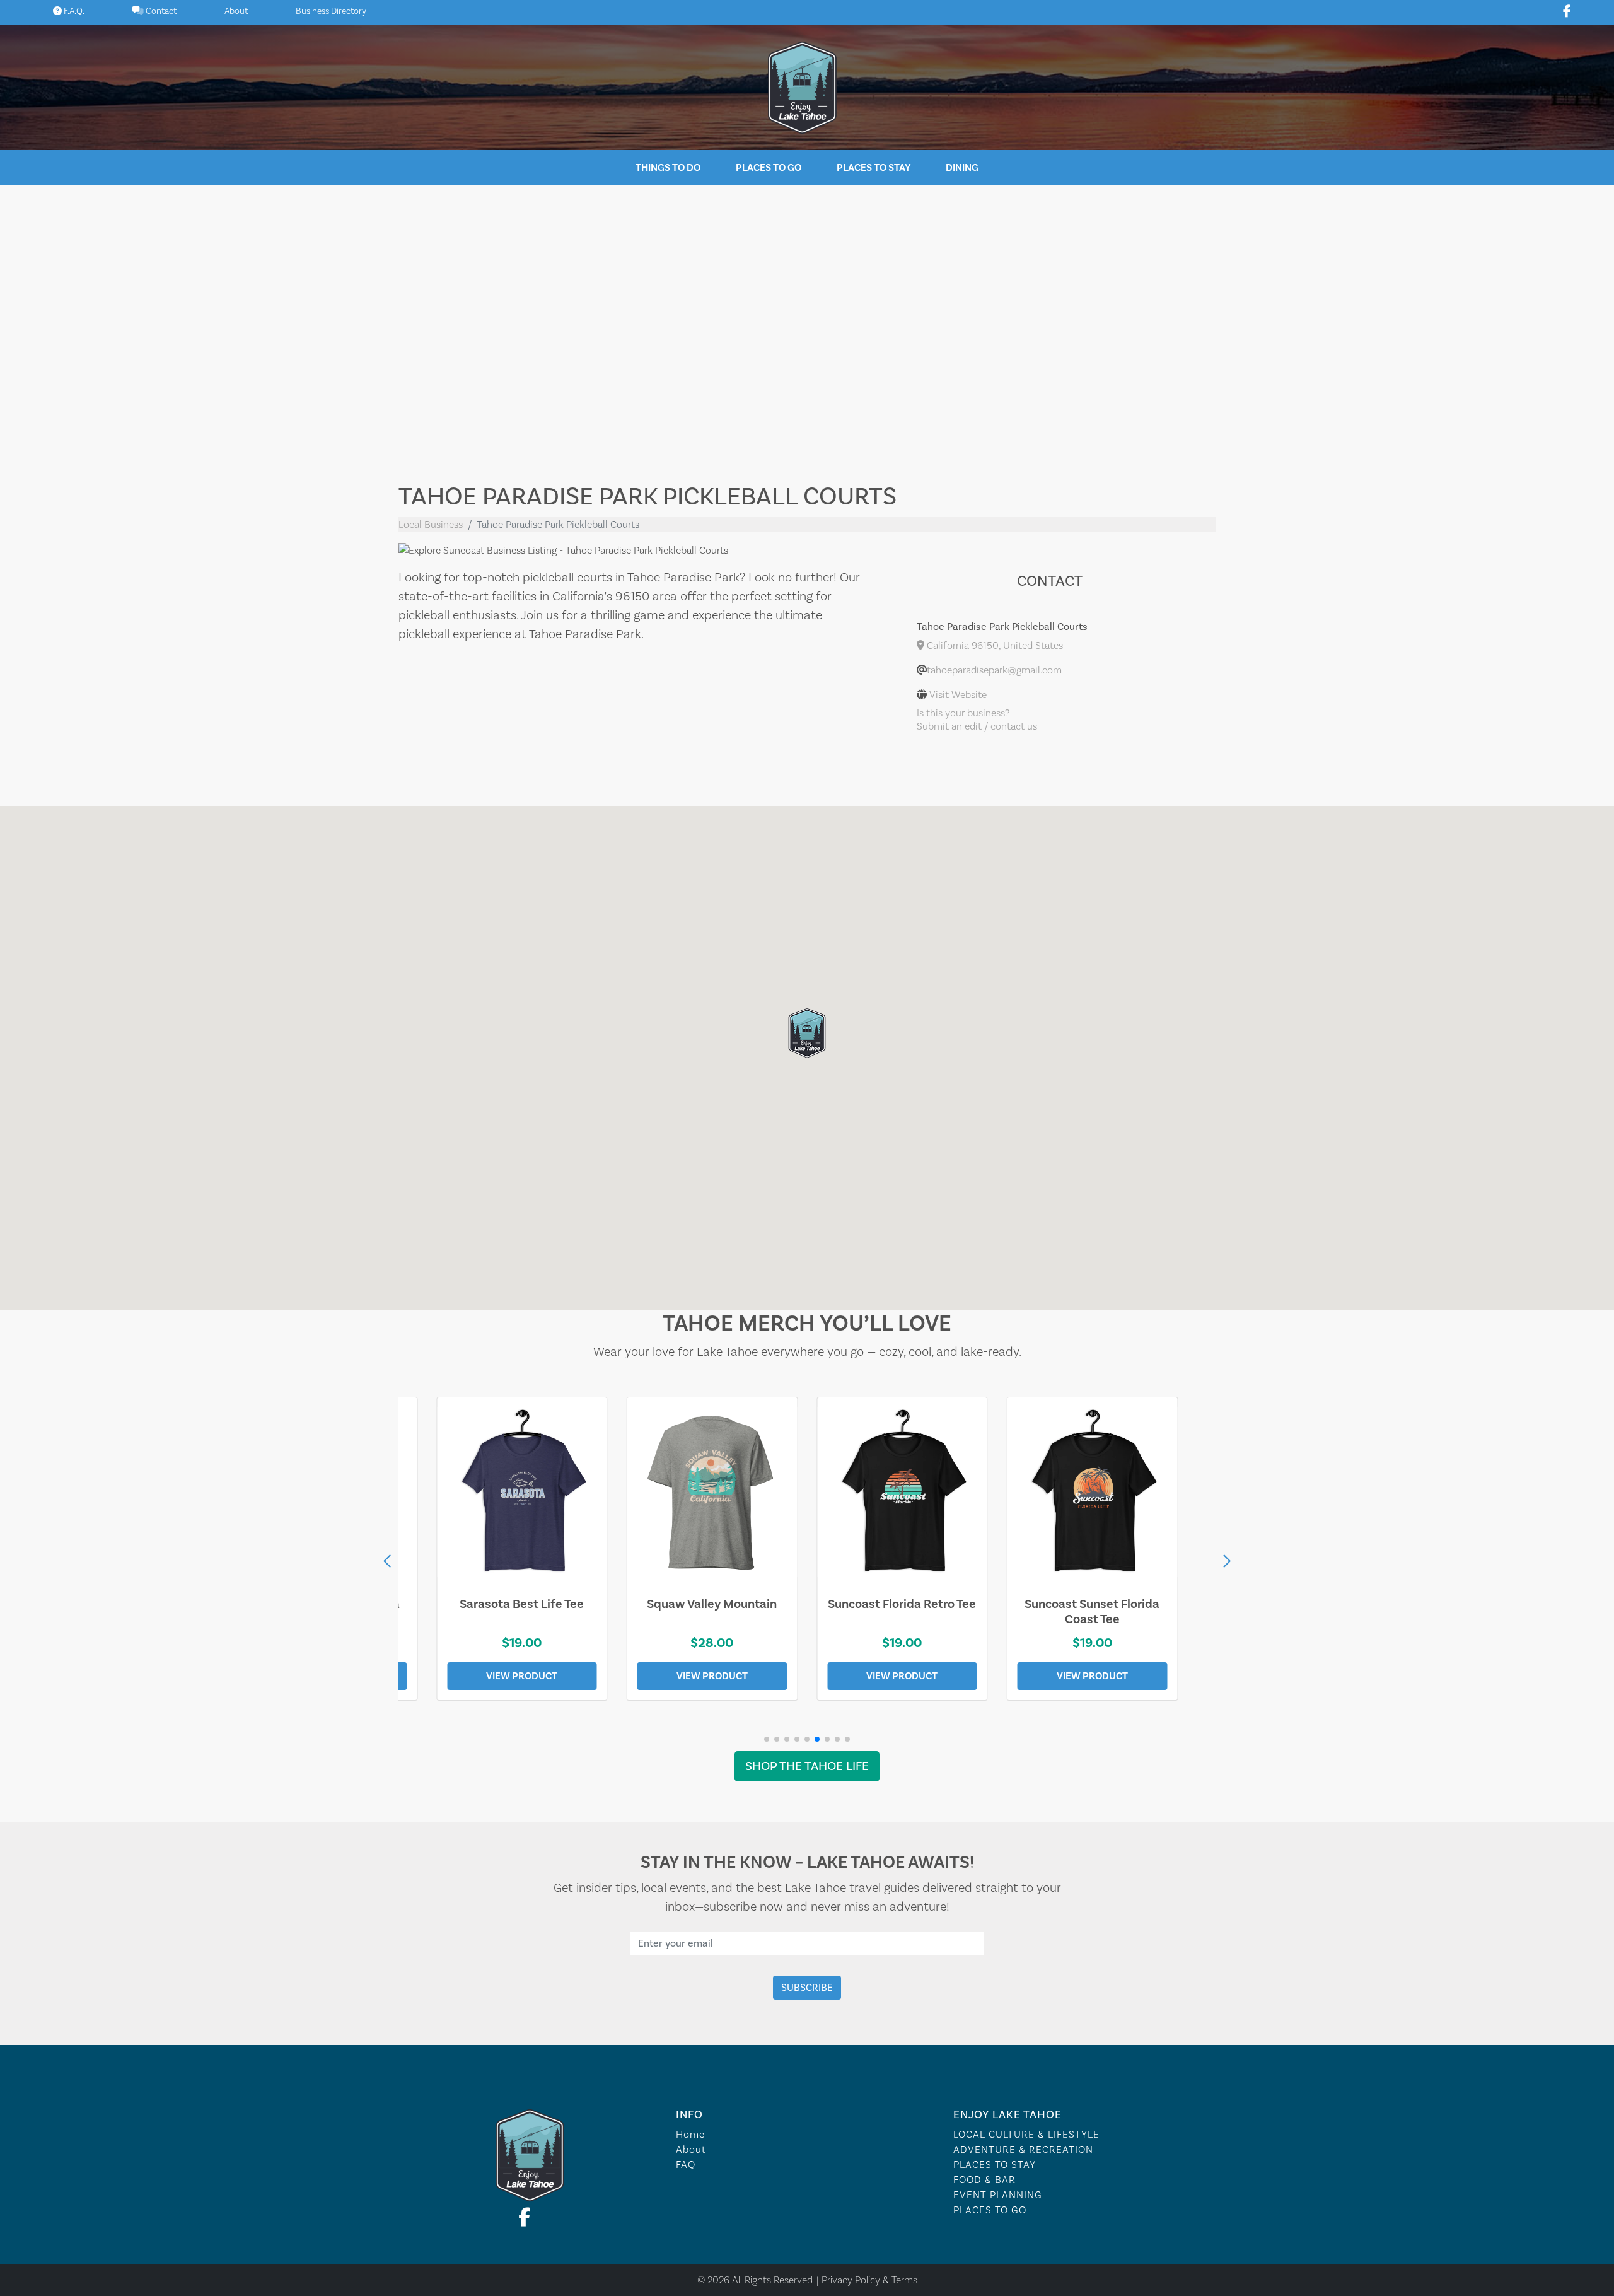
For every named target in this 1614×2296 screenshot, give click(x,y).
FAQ (686, 2165)
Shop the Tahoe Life (807, 1766)
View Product (522, 1676)
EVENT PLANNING (998, 2195)
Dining (962, 168)
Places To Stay (874, 168)
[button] (1227, 1561)
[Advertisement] (807, 324)
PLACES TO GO (990, 2210)
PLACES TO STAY (995, 2165)
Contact (160, 11)
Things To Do (668, 168)
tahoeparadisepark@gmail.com (994, 670)
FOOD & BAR (984, 2180)
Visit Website (958, 695)
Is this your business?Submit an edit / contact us (977, 720)
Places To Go (769, 168)
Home (690, 2135)
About (236, 11)
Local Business (431, 525)
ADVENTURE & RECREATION (1023, 2150)
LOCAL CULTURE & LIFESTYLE (1026, 2135)
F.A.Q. (73, 11)
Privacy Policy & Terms (869, 2280)
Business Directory (331, 11)
